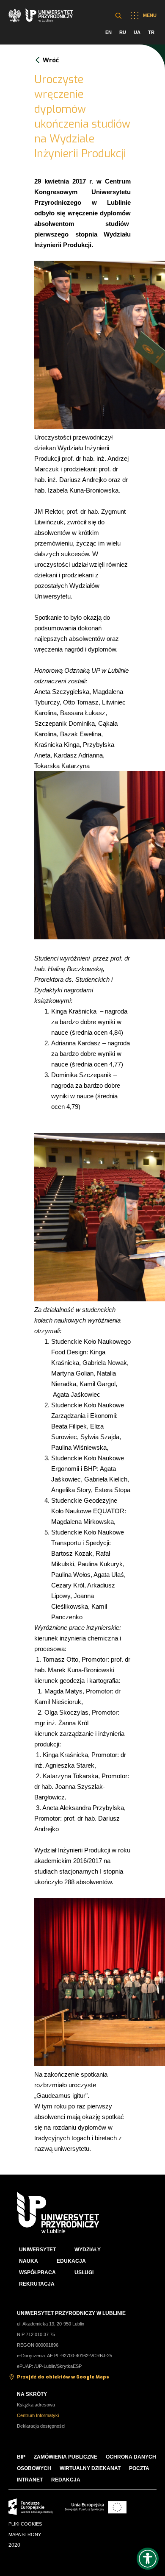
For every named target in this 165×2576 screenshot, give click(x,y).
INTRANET (30, 2480)
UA (137, 32)
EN (109, 32)
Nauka (29, 2261)
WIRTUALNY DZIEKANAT (90, 2468)
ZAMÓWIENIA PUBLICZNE (66, 2457)
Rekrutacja (37, 2284)
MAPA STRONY (25, 2534)
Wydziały (88, 2250)
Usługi (84, 2272)
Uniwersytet (37, 2250)
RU (123, 32)
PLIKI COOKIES (25, 2524)
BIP (21, 2457)
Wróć (51, 60)
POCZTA (139, 2468)
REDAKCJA (66, 2480)
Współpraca (37, 2272)
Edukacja (71, 2261)
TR (151, 32)
